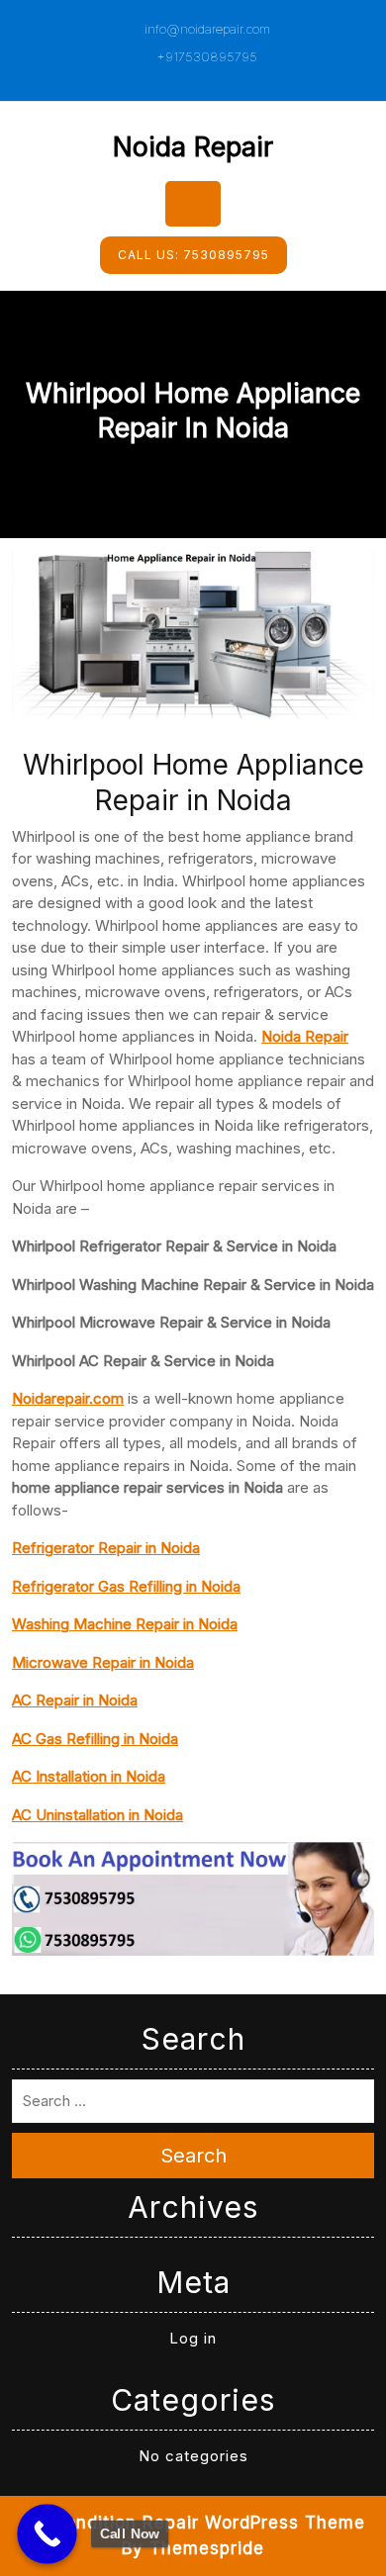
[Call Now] (47, 2534)
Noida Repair (193, 147)
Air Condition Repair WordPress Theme (193, 2523)
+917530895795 (205, 56)
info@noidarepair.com (205, 29)
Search (193, 2156)
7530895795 (193, 255)
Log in (193, 2338)
